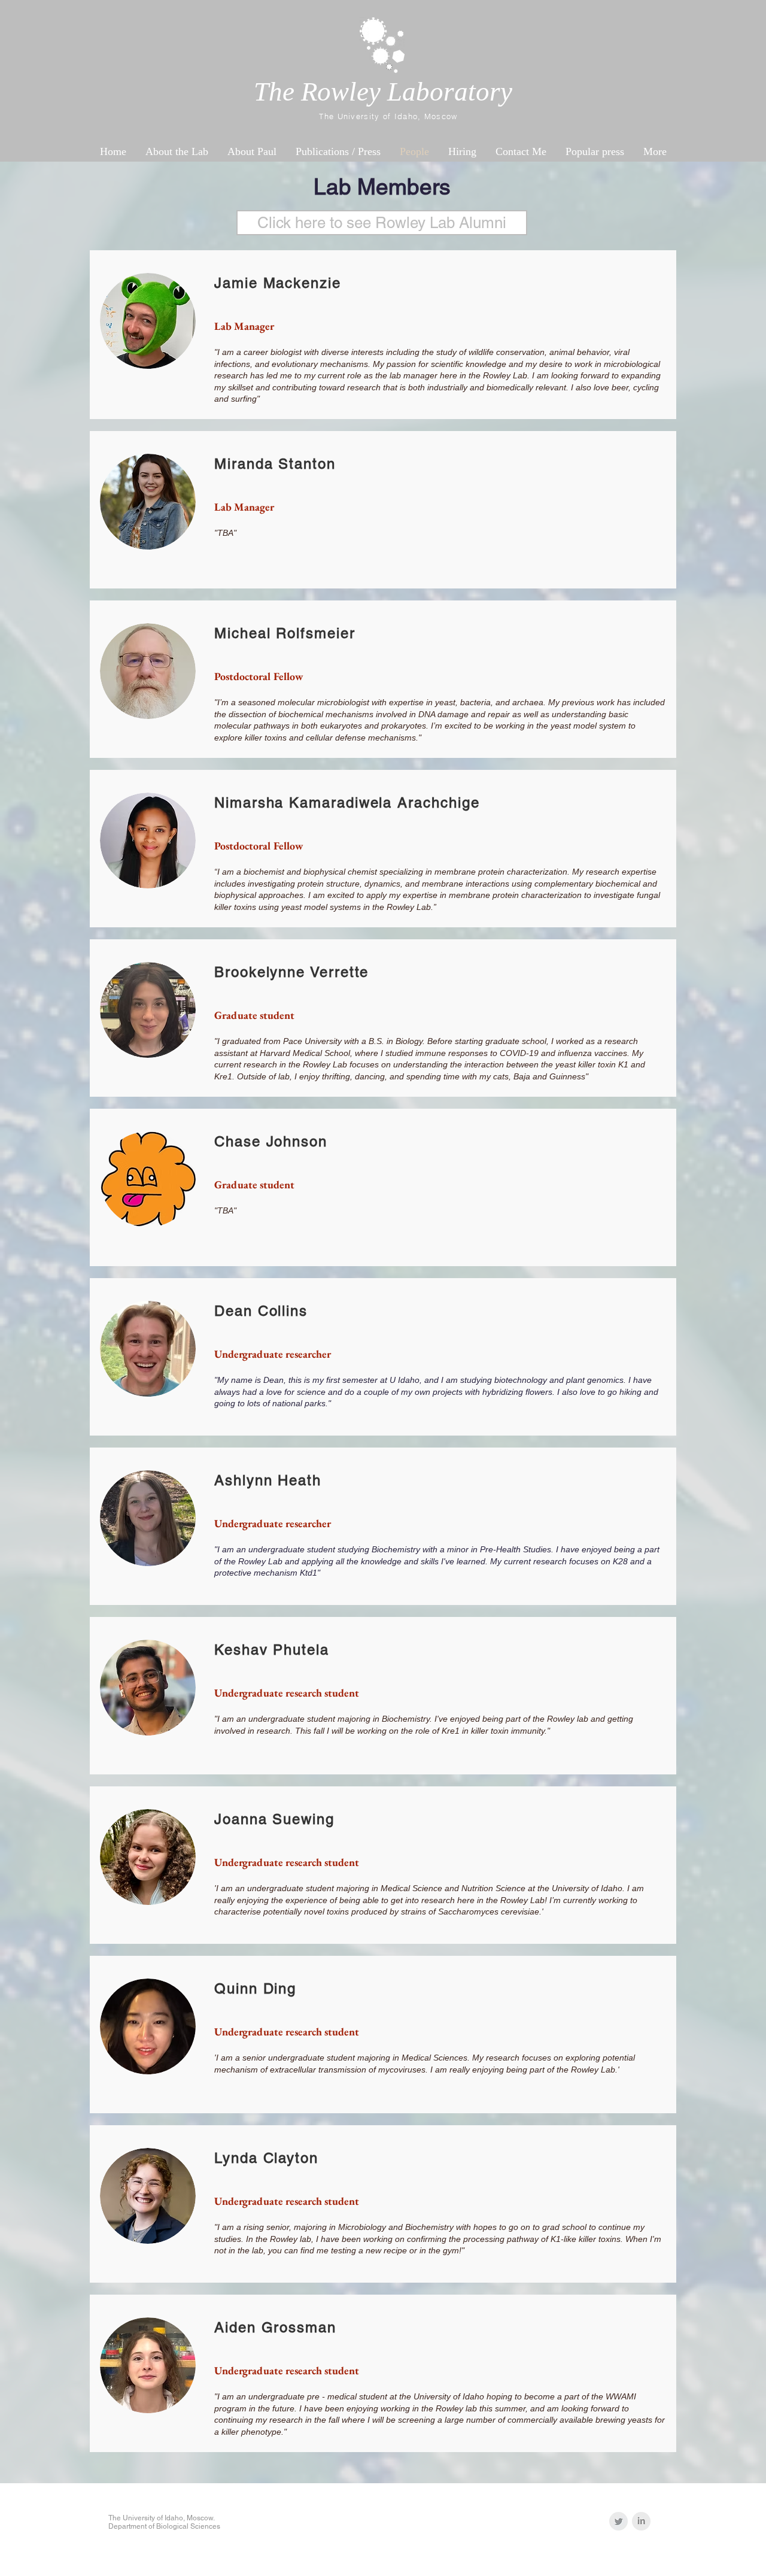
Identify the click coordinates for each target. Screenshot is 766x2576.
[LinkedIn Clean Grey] (641, 2521)
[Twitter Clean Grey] (618, 2521)
